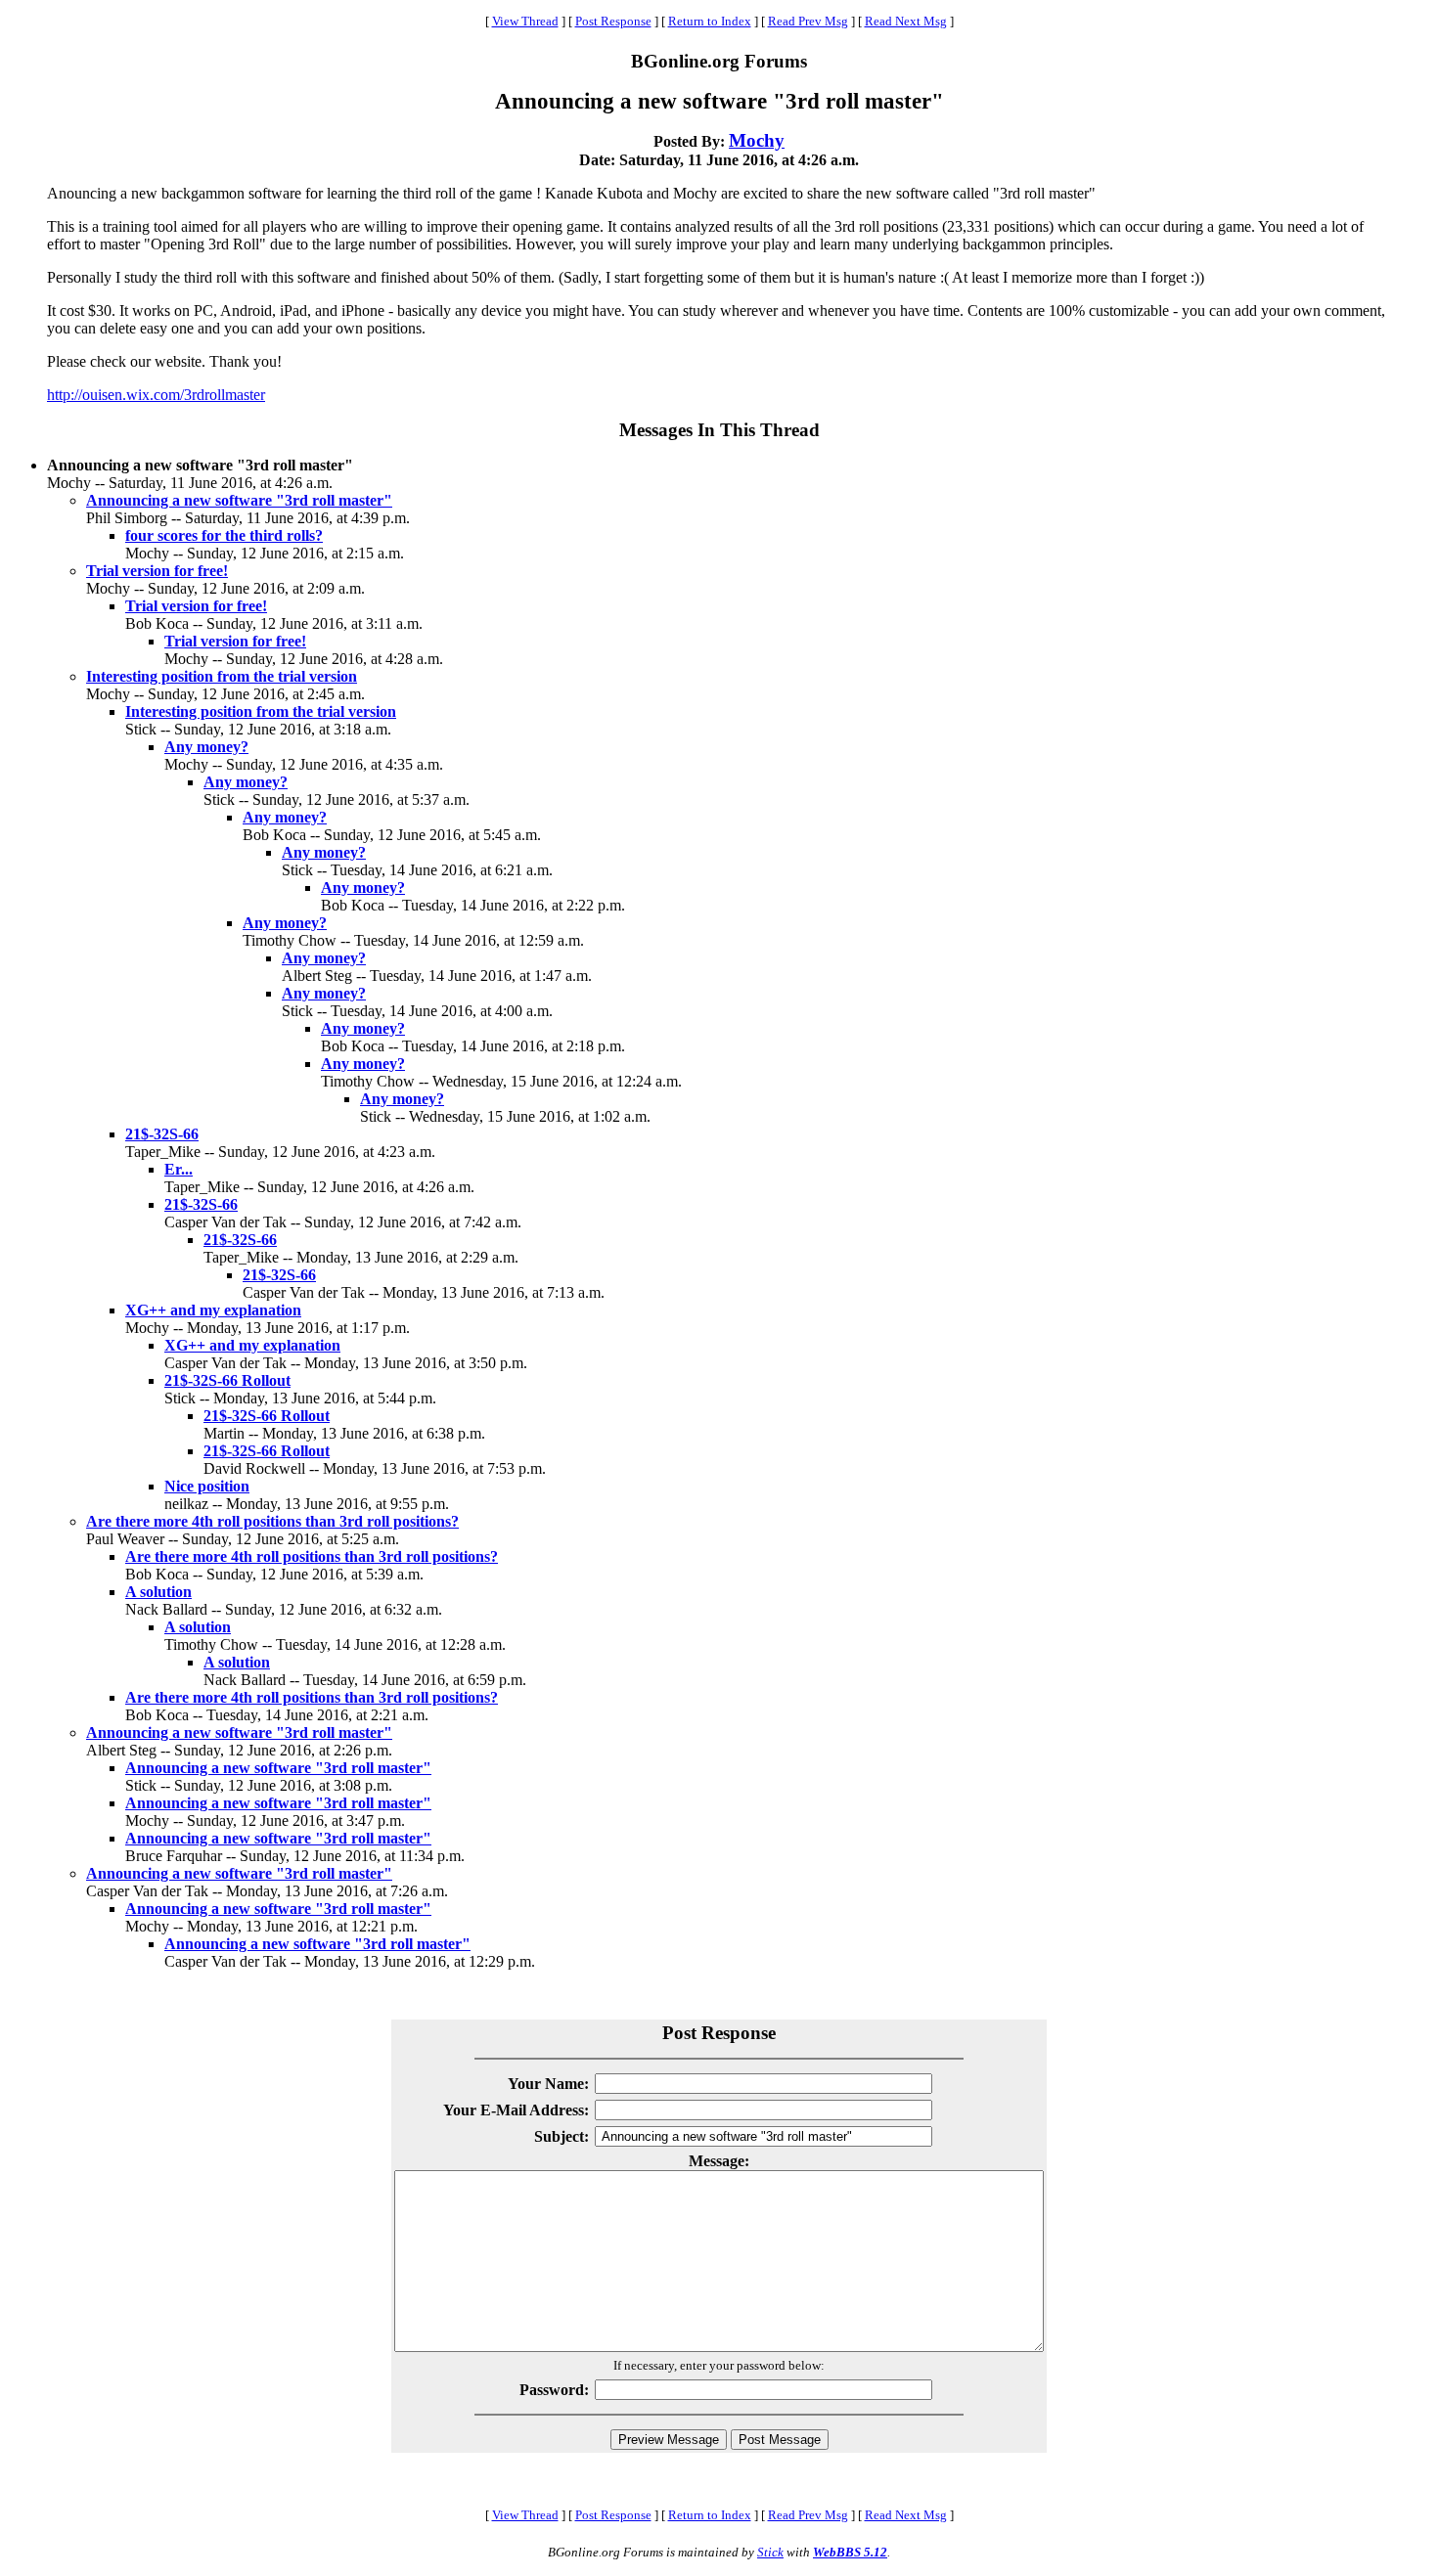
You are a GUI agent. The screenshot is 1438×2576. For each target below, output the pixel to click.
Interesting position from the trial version (222, 676)
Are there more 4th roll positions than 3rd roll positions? (272, 1521)
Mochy (757, 140)
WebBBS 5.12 (850, 2552)
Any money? (206, 747)
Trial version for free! (157, 571)
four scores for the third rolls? (224, 535)
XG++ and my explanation (213, 1310)
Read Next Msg (906, 21)
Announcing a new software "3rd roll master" (239, 500)
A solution (158, 1592)
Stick (770, 2552)
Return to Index (710, 21)
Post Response (613, 21)
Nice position (207, 1486)
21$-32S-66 (162, 1134)
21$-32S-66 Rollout (227, 1380)
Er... (179, 1169)
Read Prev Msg (808, 21)
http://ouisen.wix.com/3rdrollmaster (156, 395)
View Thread (525, 21)
